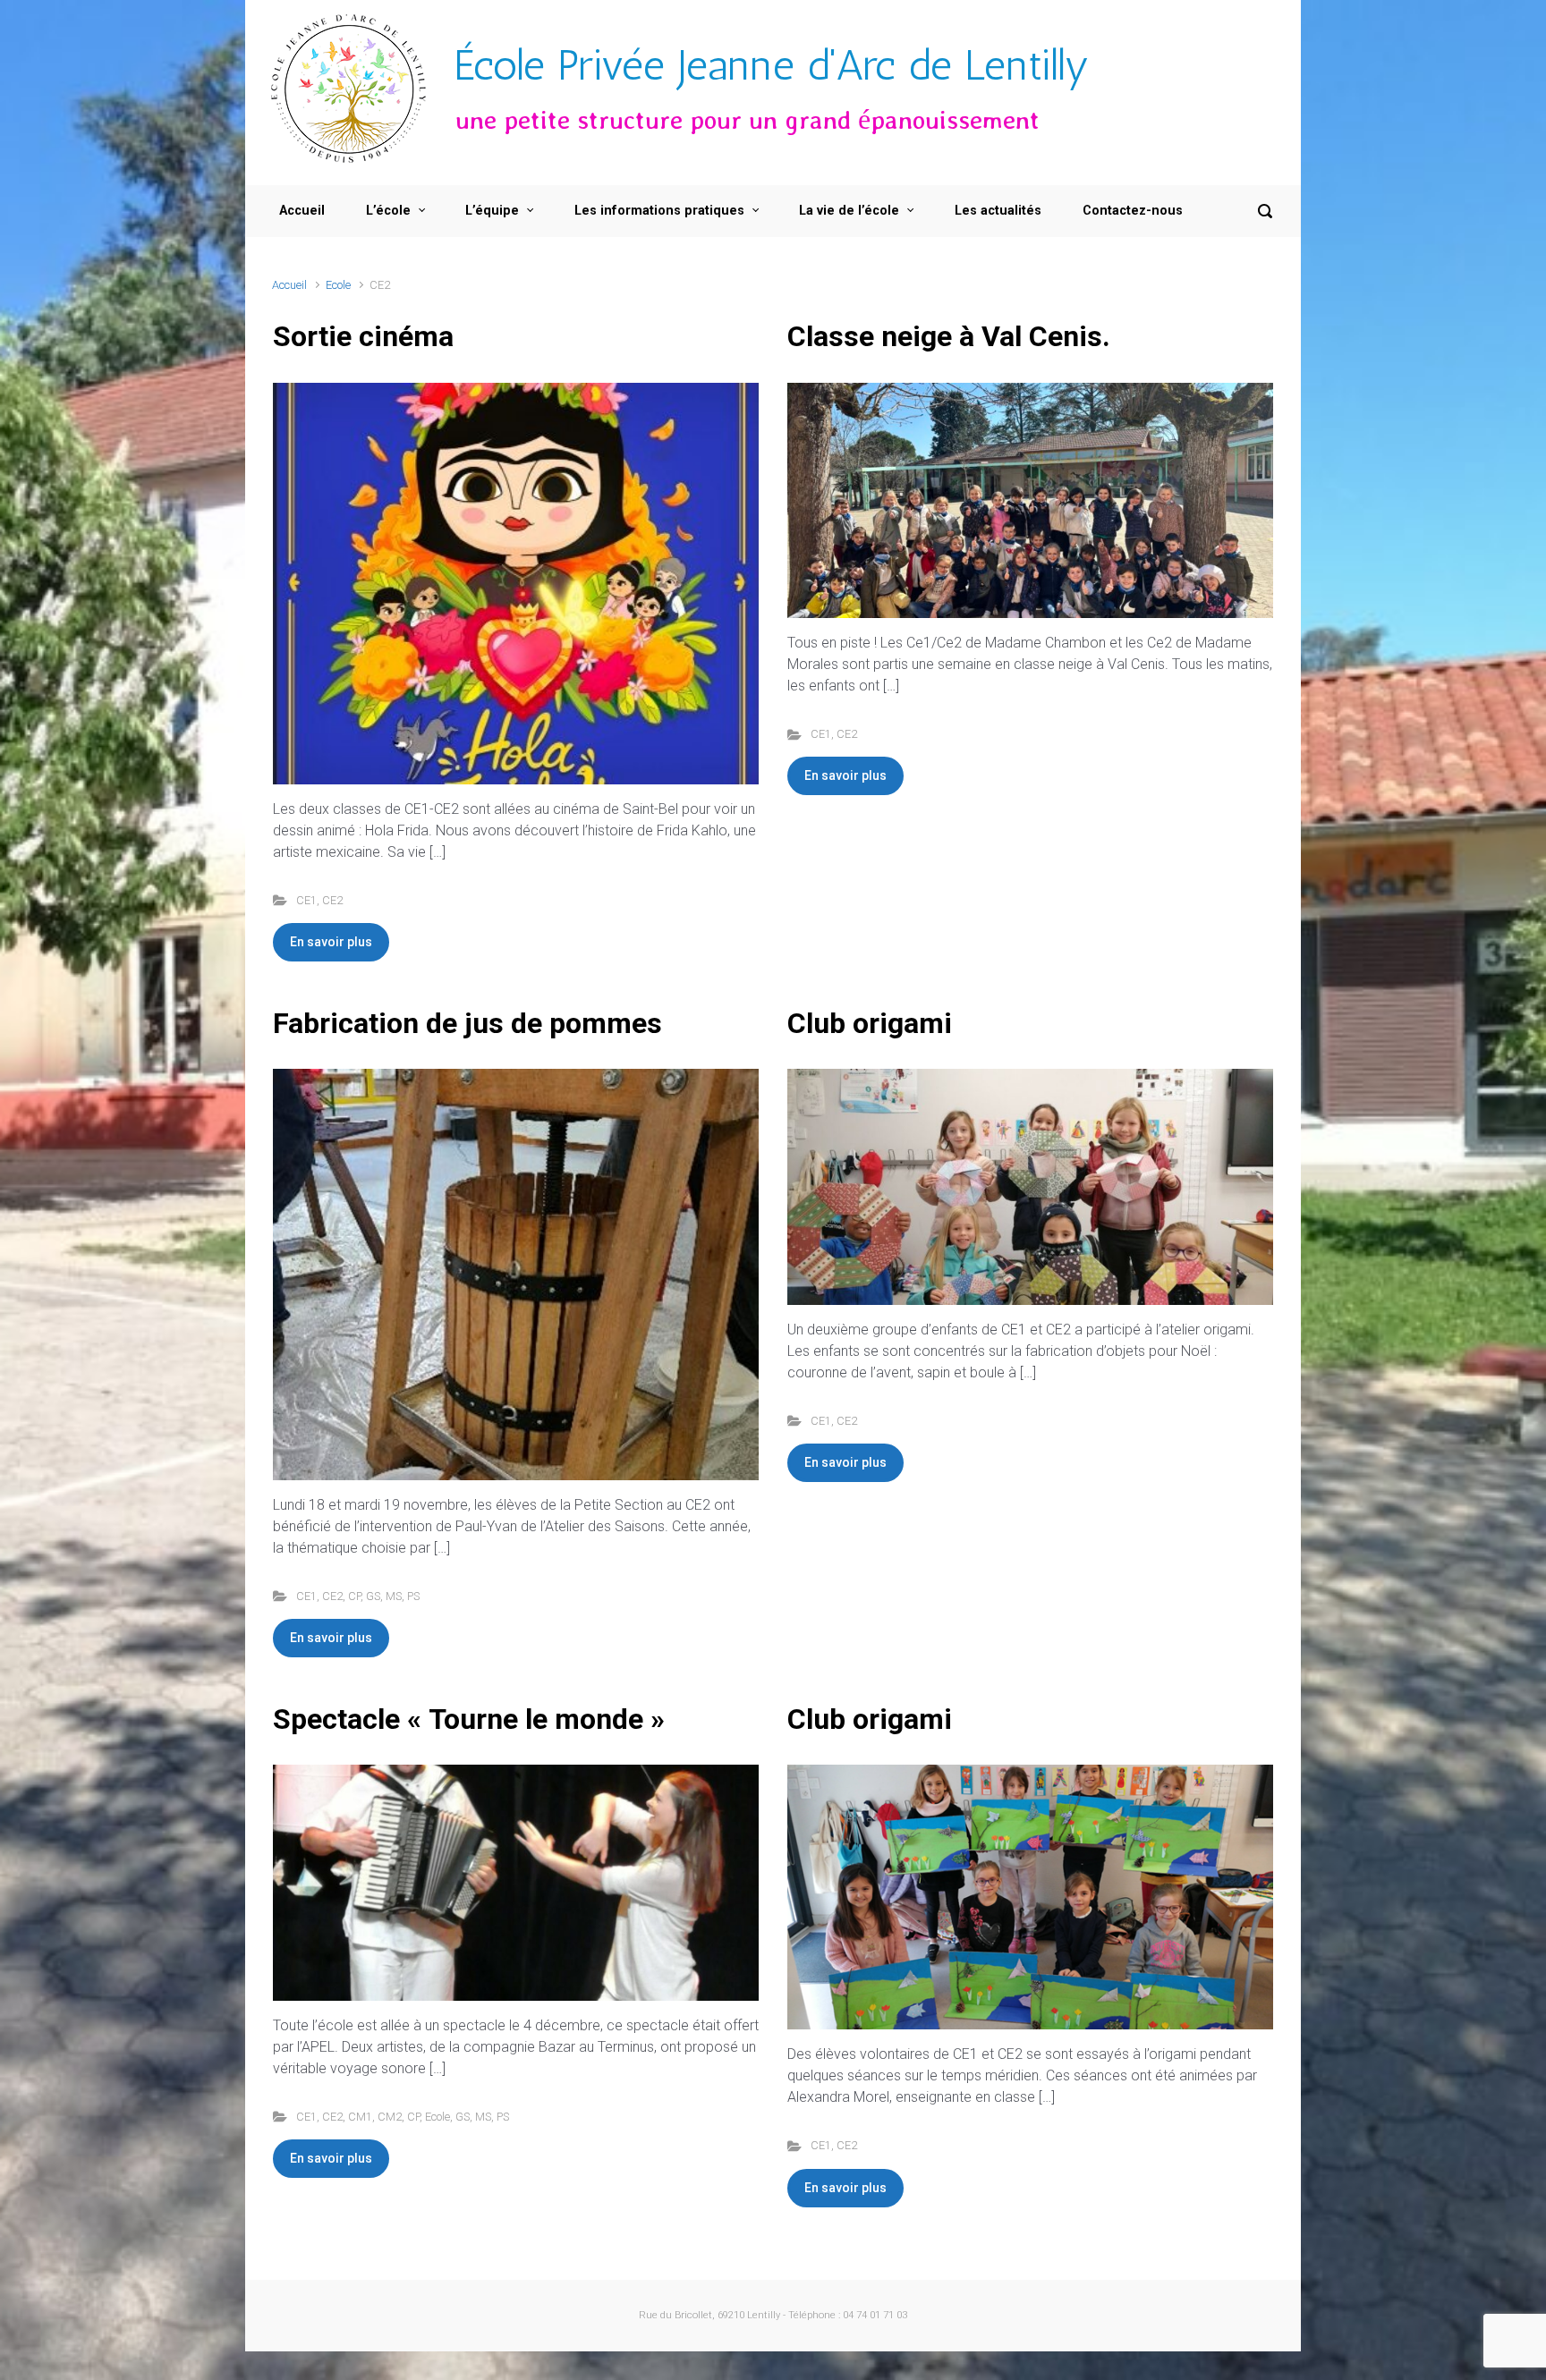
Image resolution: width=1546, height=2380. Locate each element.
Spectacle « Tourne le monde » (469, 1719)
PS (413, 1596)
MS (394, 1596)
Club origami (870, 1023)
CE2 (332, 900)
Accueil (289, 285)
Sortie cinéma (363, 336)
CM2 (390, 2117)
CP (354, 1596)
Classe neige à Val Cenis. (949, 336)
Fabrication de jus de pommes (467, 1023)
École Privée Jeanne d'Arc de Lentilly (772, 65)
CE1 (306, 900)
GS (373, 1596)
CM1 (360, 2117)
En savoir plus (331, 942)
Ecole (338, 285)
